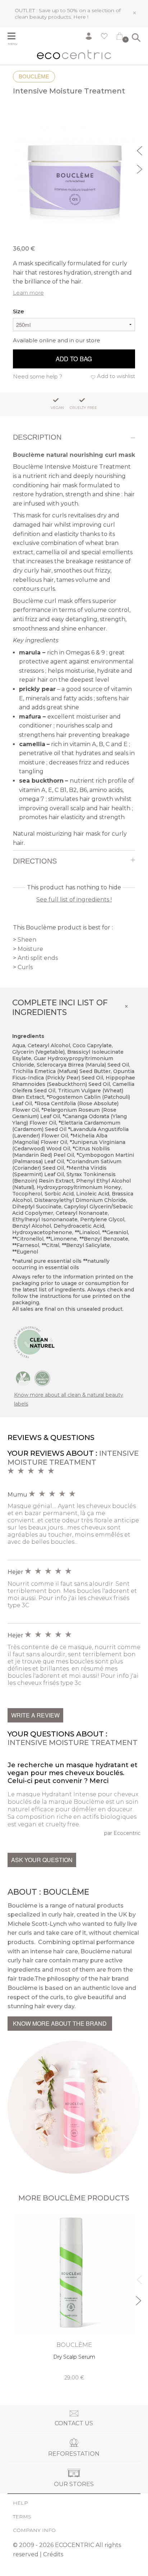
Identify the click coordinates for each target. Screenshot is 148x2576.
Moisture (30, 949)
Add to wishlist (116, 376)
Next (140, 168)
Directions (35, 861)
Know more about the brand (60, 2023)
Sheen (27, 940)
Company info (34, 2530)
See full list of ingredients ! (74, 900)
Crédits (53, 2554)
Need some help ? (38, 376)
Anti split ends (38, 958)
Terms (22, 2517)
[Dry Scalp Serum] (74, 2297)
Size (18, 311)
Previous (140, 150)
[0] (120, 38)
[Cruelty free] (42, 1378)
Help (20, 2503)
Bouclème (34, 76)
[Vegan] (23, 1378)
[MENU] (16, 37)
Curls (25, 967)
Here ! (81, 17)
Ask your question (42, 1860)
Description (37, 437)
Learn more (28, 293)
